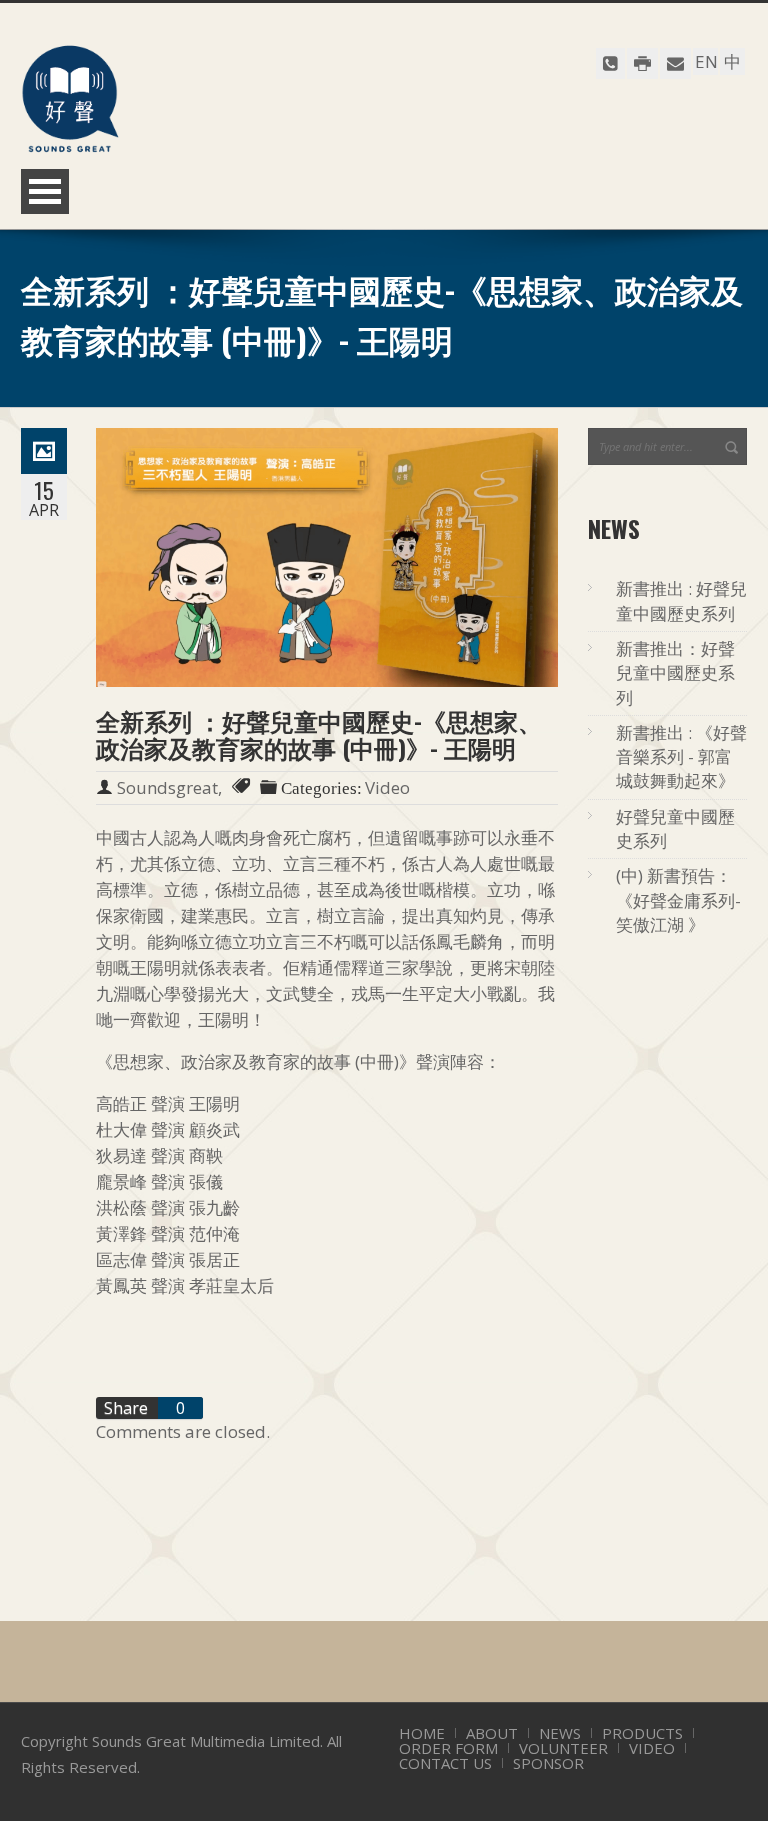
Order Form (448, 1748)
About (492, 1733)
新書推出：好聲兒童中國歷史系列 (675, 673)
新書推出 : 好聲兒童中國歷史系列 (681, 600)
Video (652, 1748)
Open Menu (45, 191)
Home (422, 1733)
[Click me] (610, 63)
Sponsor (548, 1763)
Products (642, 1733)
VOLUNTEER (563, 1748)
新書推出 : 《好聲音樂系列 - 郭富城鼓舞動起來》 (681, 757)
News (560, 1733)
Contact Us (445, 1763)
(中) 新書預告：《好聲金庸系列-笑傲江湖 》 (678, 900)
